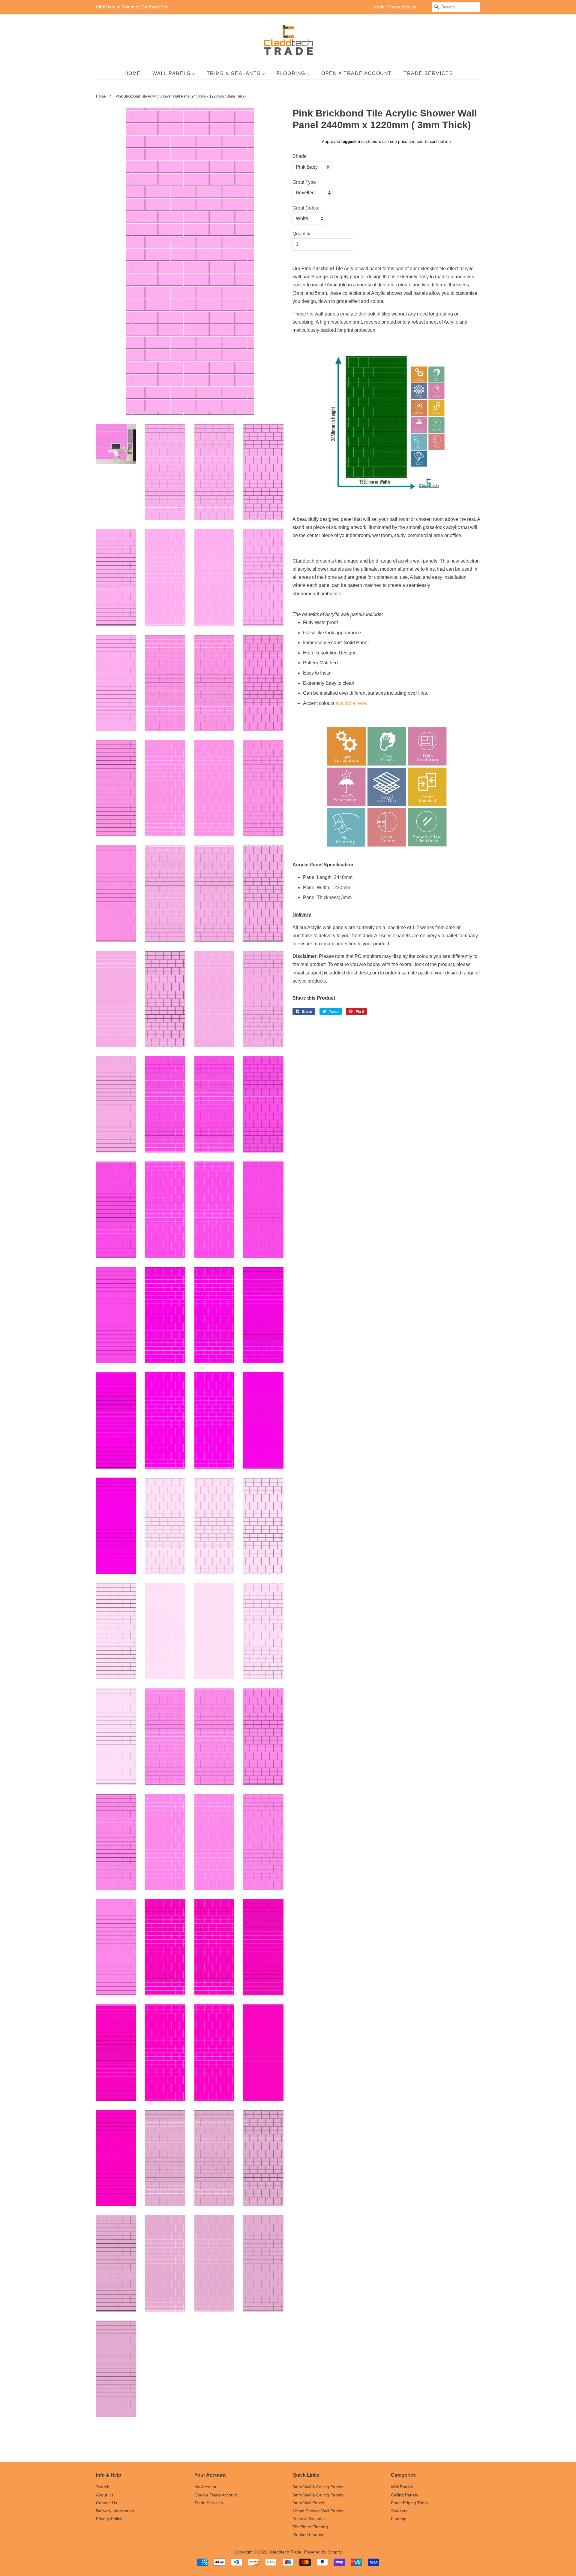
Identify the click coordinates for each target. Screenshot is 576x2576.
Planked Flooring (309, 2535)
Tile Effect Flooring (310, 2527)
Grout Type (304, 182)
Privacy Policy (109, 2519)
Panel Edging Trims (409, 2503)
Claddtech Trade (286, 2552)
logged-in (351, 141)
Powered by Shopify (323, 2552)
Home (101, 96)
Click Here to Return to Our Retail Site (132, 7)
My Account (205, 2487)
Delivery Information (115, 2511)
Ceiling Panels (404, 2495)
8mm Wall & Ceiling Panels (318, 2495)
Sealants (399, 2511)
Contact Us (106, 2503)
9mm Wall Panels (309, 2503)
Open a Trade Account (216, 2495)
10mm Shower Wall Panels (318, 2511)
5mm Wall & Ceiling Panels (318, 2487)
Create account (402, 7)
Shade (300, 156)
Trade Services (209, 2503)
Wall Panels (402, 2487)
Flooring (399, 2519)
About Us (105, 2495)
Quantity (301, 234)
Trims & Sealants (309, 2519)
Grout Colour (306, 208)
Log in (378, 7)
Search (103, 2487)
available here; (351, 703)
